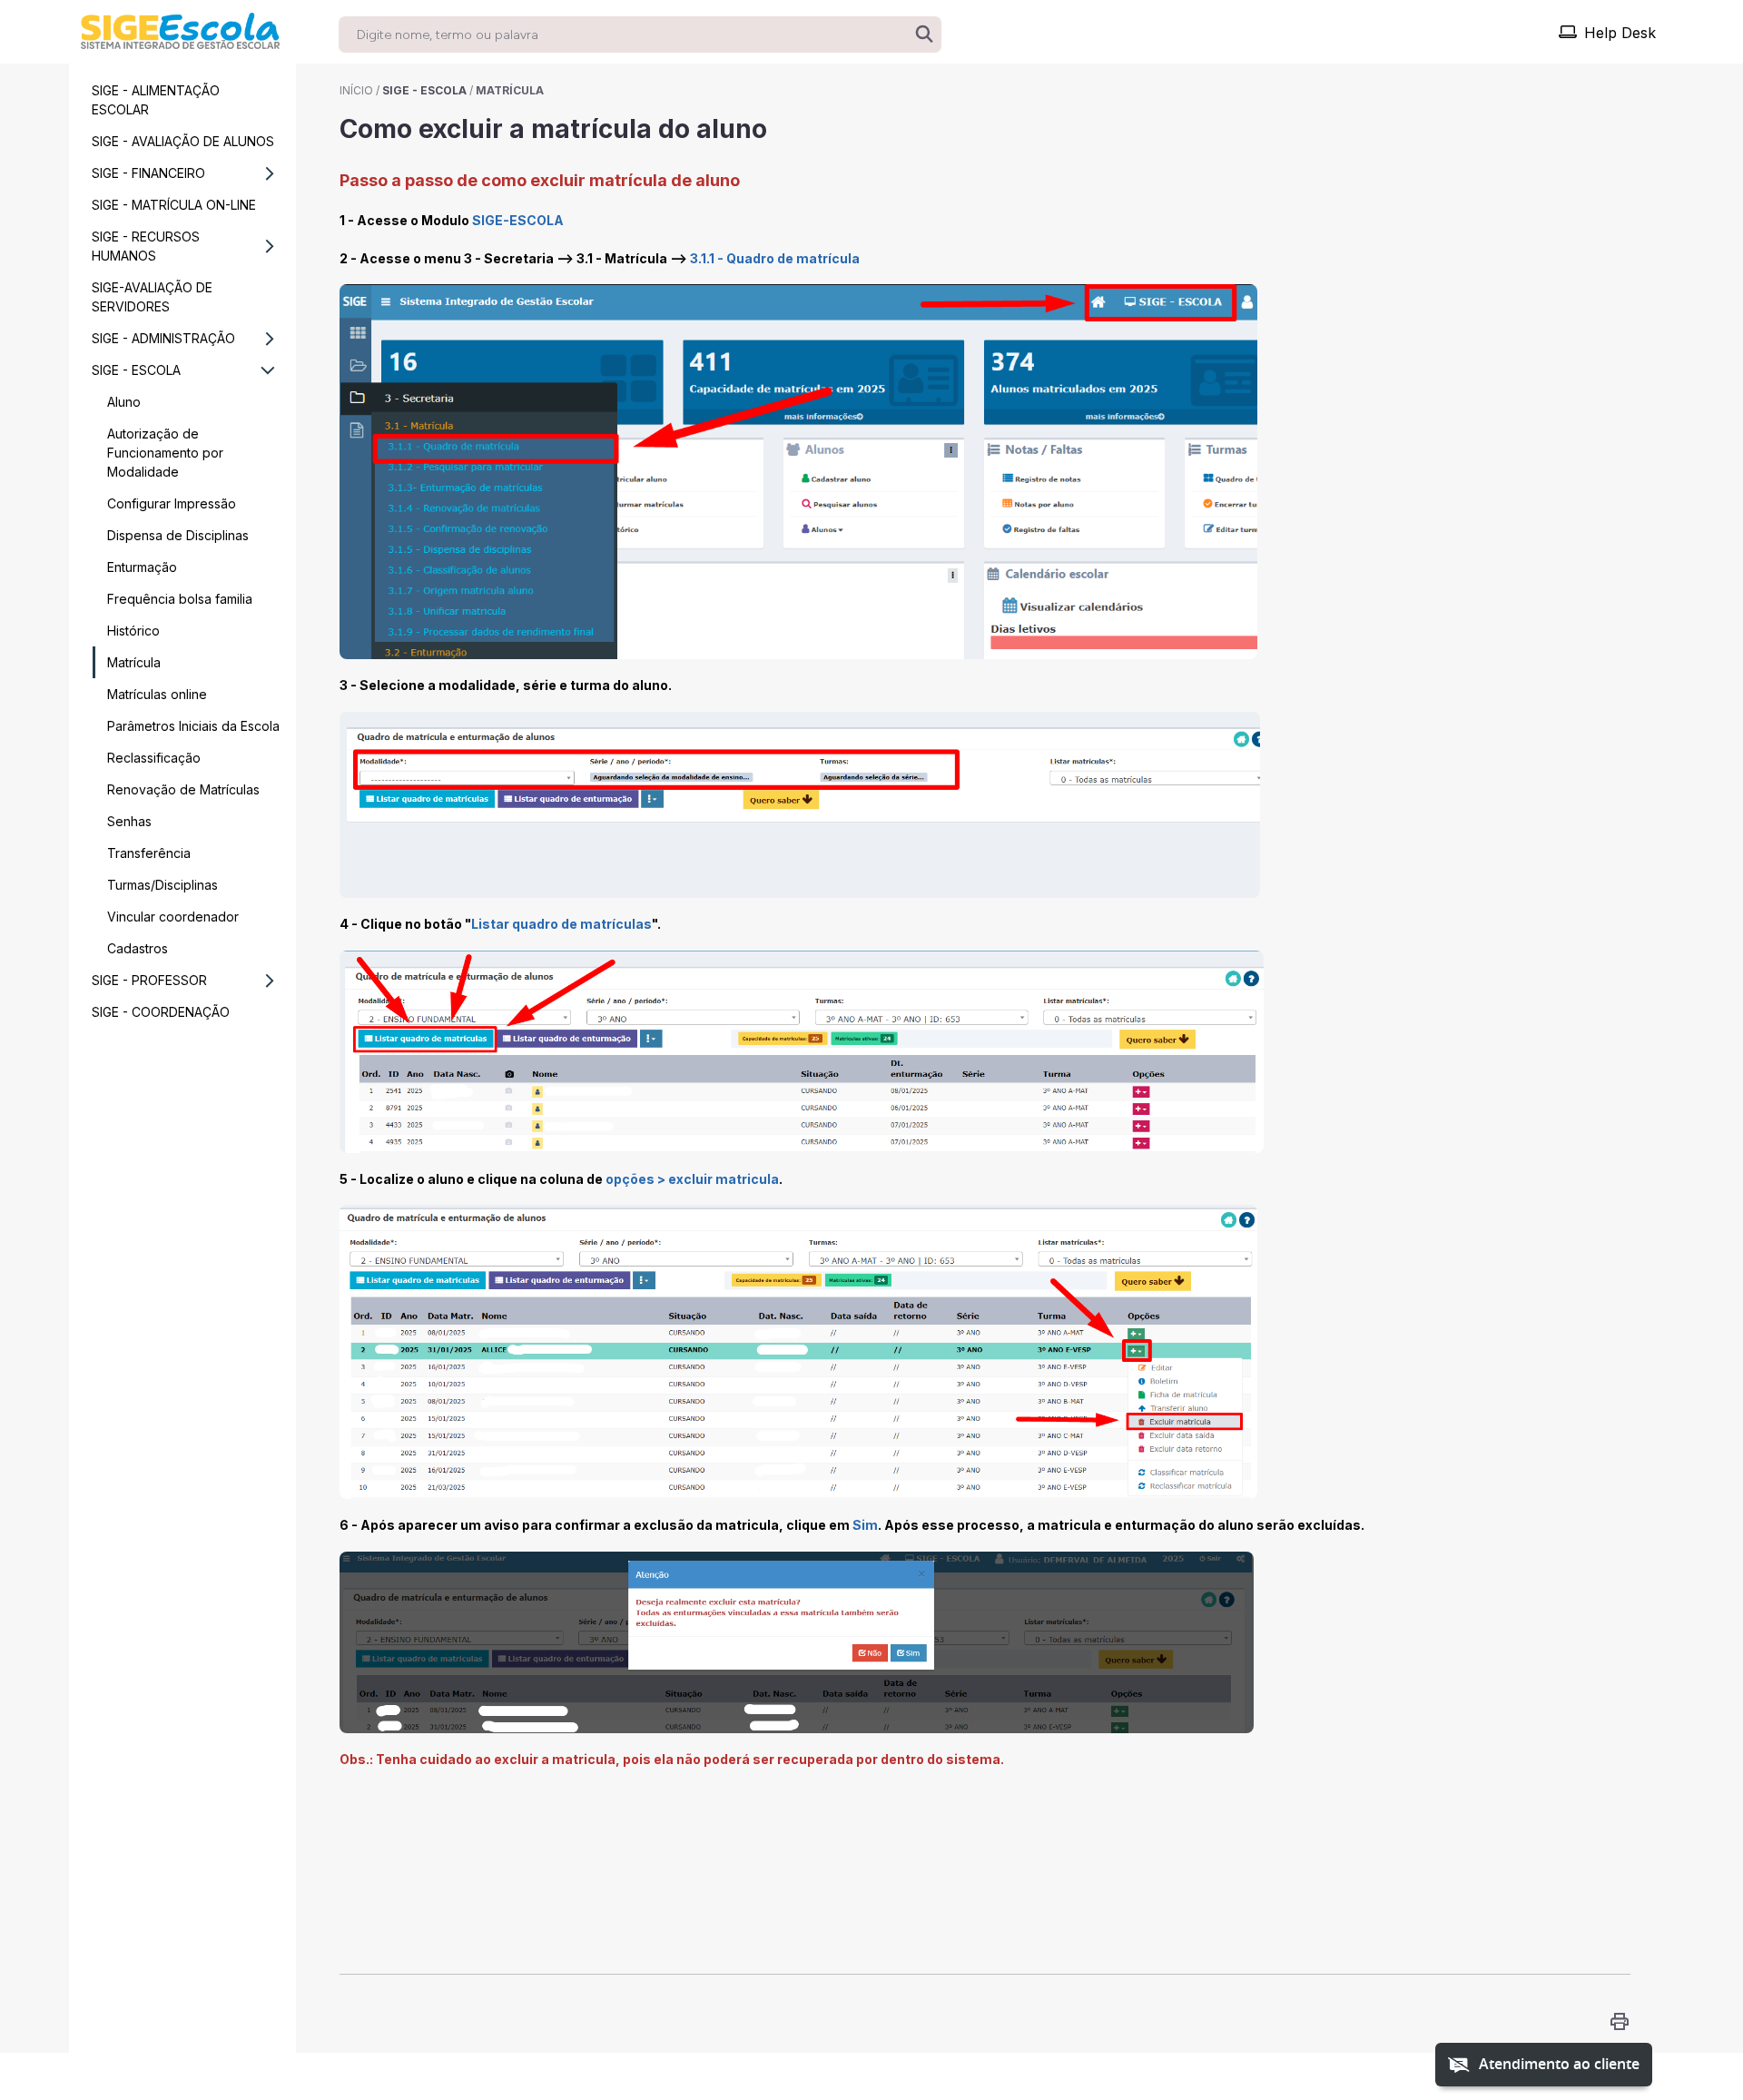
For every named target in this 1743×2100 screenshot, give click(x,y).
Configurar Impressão (172, 503)
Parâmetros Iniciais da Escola (193, 726)
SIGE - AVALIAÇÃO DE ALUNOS (183, 141)
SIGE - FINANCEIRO (148, 173)
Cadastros (138, 948)
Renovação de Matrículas (183, 789)
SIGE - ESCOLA (136, 370)
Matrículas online (157, 694)
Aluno (124, 402)
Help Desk (1620, 33)
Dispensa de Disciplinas (178, 535)
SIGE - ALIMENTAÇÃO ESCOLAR (156, 100)
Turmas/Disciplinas (162, 885)
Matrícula (134, 662)
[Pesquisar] (924, 35)
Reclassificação (154, 758)
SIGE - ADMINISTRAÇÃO (163, 338)
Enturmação (142, 567)
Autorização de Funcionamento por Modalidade (165, 453)
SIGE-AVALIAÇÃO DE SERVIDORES (152, 297)
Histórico (133, 631)
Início (356, 90)
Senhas (129, 821)
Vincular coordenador (173, 917)
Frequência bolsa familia (180, 599)
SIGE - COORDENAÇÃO (161, 1012)
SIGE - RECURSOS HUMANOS (146, 246)
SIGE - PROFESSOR (149, 980)
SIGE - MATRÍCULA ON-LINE (174, 205)
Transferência (149, 853)
